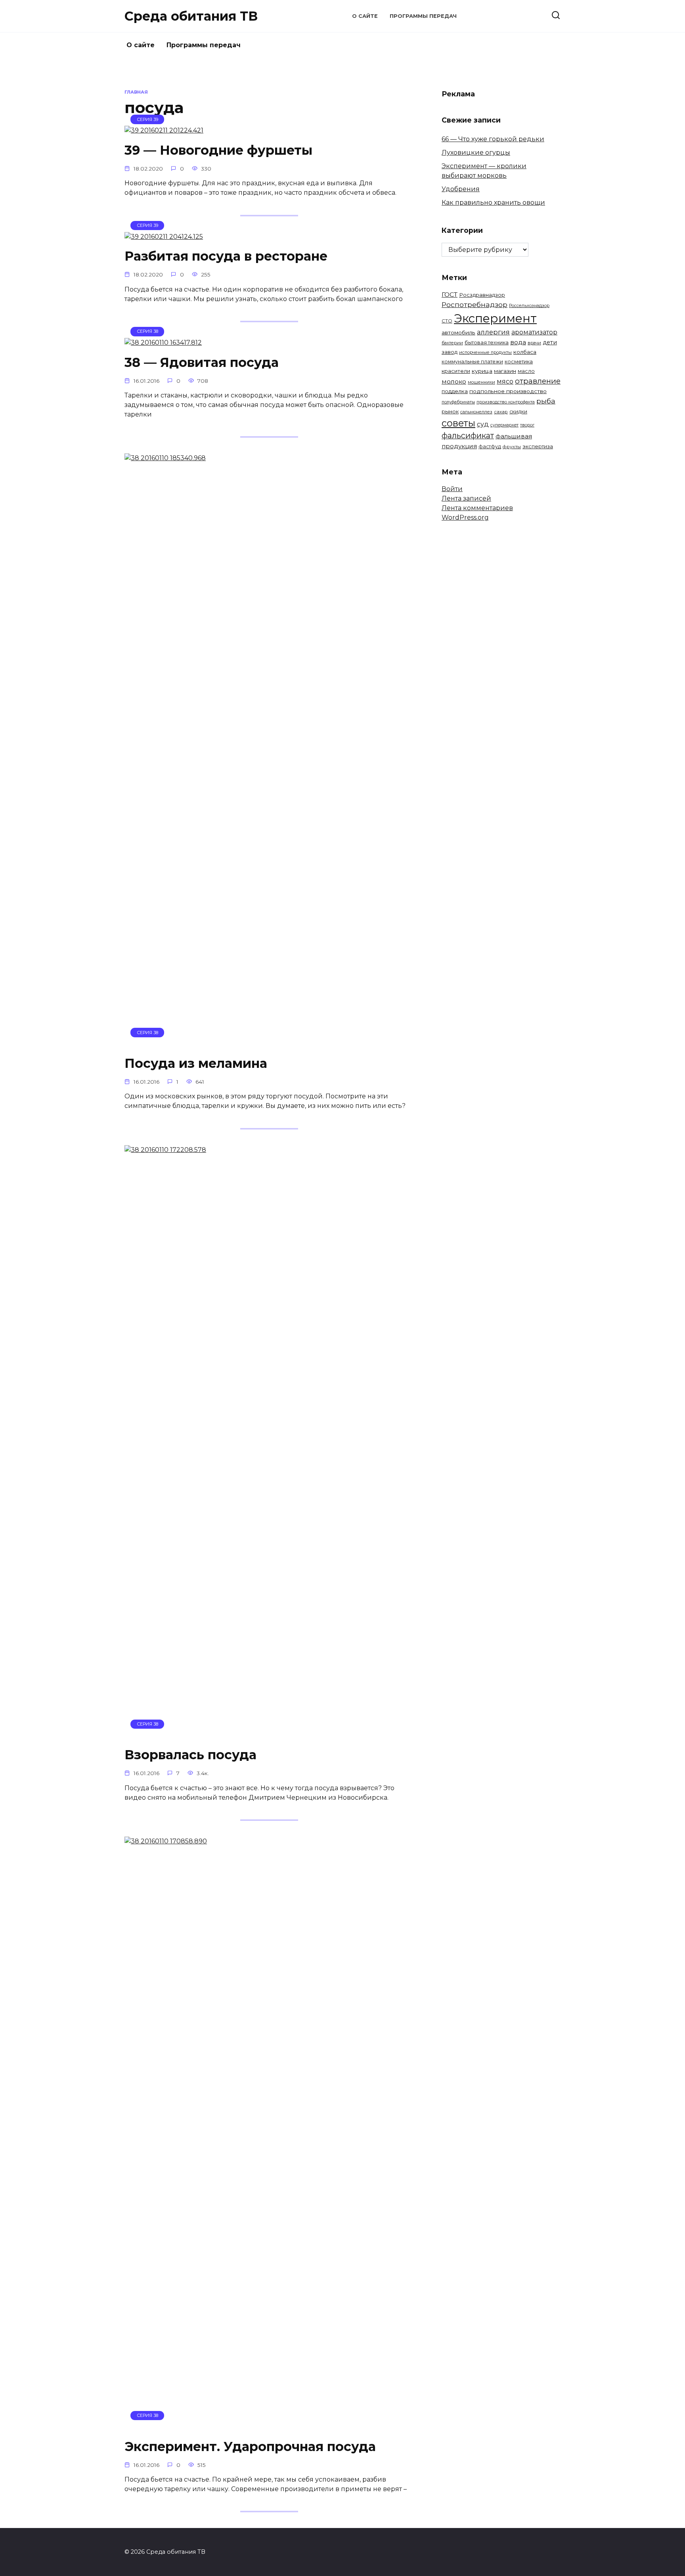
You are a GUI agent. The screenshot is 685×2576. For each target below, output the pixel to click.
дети (550, 342)
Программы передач (423, 16)
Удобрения (461, 189)
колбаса (525, 352)
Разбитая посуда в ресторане (226, 256)
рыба (546, 401)
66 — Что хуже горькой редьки (493, 139)
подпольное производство (508, 391)
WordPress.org (465, 517)
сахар (501, 412)
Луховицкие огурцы (476, 153)
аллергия (493, 332)
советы (458, 423)
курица (482, 371)
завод (450, 352)
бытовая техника (487, 343)
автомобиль (458, 332)
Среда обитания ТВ (191, 16)
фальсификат (468, 436)
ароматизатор (534, 332)
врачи (534, 343)
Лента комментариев (477, 508)
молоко (454, 381)
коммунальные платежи (472, 362)
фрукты (512, 447)
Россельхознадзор (529, 305)
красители (456, 371)
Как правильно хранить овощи (493, 203)
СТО (447, 321)
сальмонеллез (476, 412)
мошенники (481, 382)
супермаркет (504, 425)
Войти (452, 489)
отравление (538, 381)
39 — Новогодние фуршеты (218, 150)
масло (526, 371)
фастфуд (490, 446)
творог (527, 425)
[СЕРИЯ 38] (163, 343)
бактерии (452, 343)
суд (483, 424)
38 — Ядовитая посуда (202, 362)
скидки (518, 412)
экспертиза (538, 446)
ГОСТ (450, 295)
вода (518, 342)
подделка (455, 391)
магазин (505, 371)
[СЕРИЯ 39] (164, 130)
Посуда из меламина (196, 1063)
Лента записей (466, 498)
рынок (450, 411)
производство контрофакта (506, 402)
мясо (505, 381)
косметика (519, 362)
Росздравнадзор (482, 295)
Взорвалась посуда (190, 1755)
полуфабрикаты (458, 402)
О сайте (365, 16)
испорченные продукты (485, 352)
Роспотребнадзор (475, 304)
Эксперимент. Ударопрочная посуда (250, 2446)
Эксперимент (495, 318)
